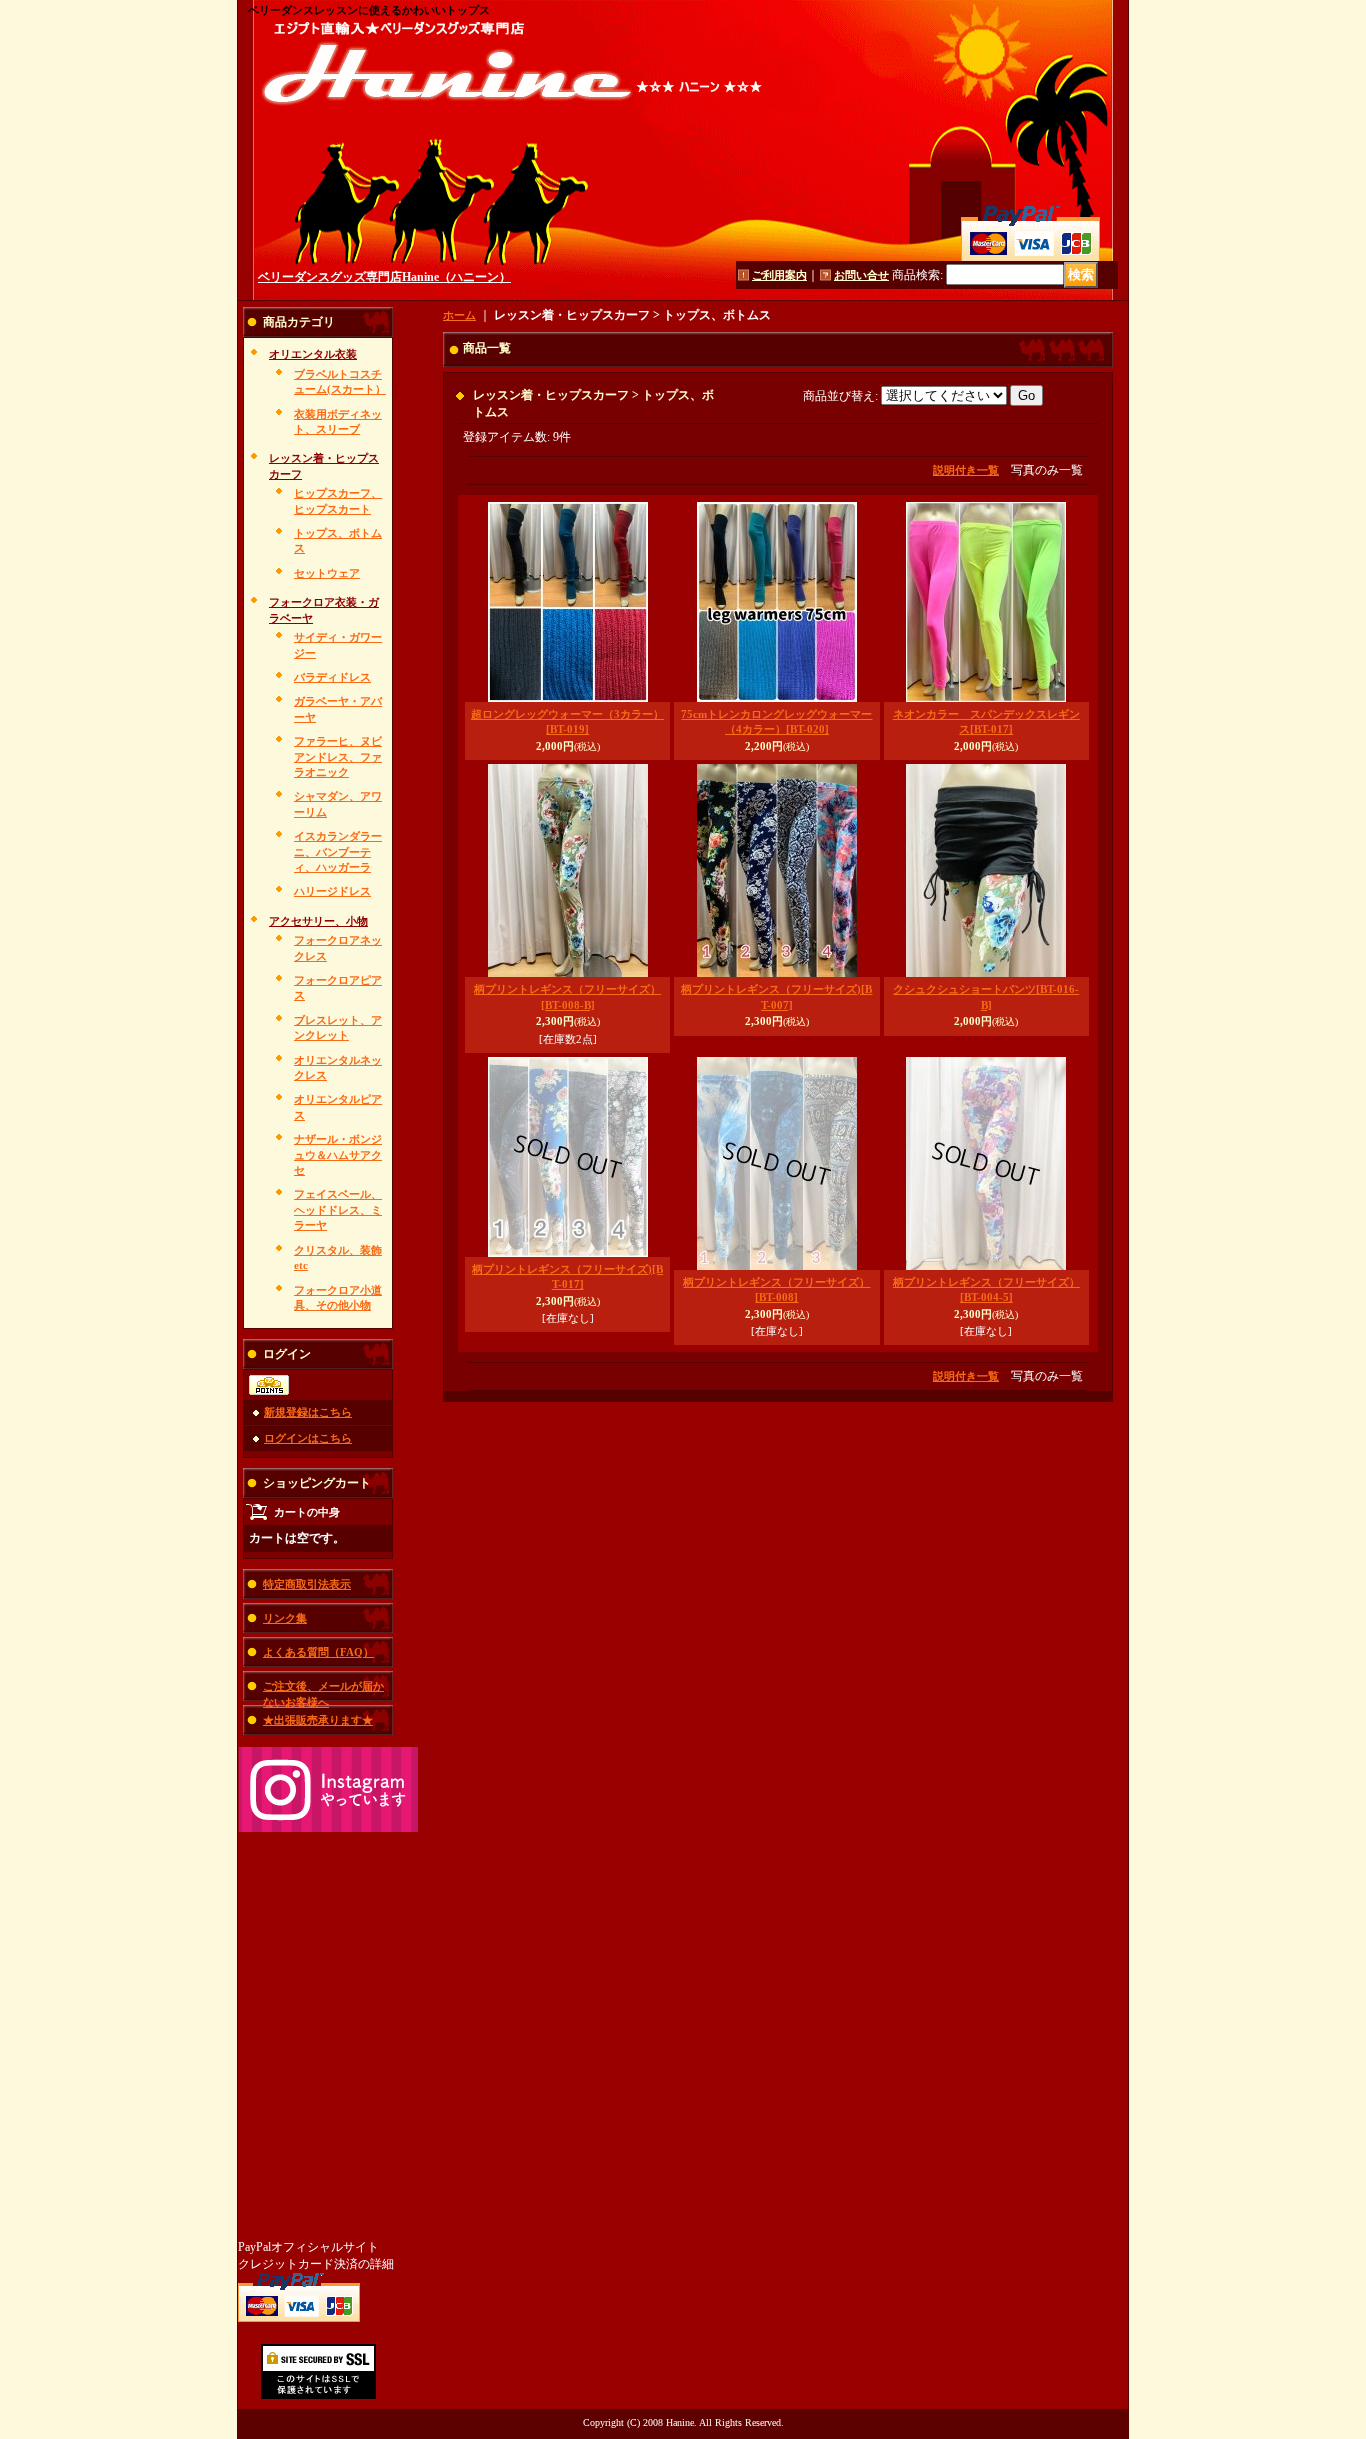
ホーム (459, 315)
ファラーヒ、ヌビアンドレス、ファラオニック (338, 756)
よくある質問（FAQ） (318, 1652)
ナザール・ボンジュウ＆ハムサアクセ (338, 1154)
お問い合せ (861, 275)
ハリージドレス (332, 891)
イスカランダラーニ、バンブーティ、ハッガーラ (338, 851)
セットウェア (327, 573)
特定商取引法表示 (307, 1584)
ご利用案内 (779, 275)
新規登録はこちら (308, 1412)
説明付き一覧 (966, 470)
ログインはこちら (308, 1438)
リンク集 (285, 1618)
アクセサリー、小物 (318, 921)
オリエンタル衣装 (313, 354)
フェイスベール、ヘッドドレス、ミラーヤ (338, 1209)
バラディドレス (332, 677)
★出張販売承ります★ (318, 1720)
